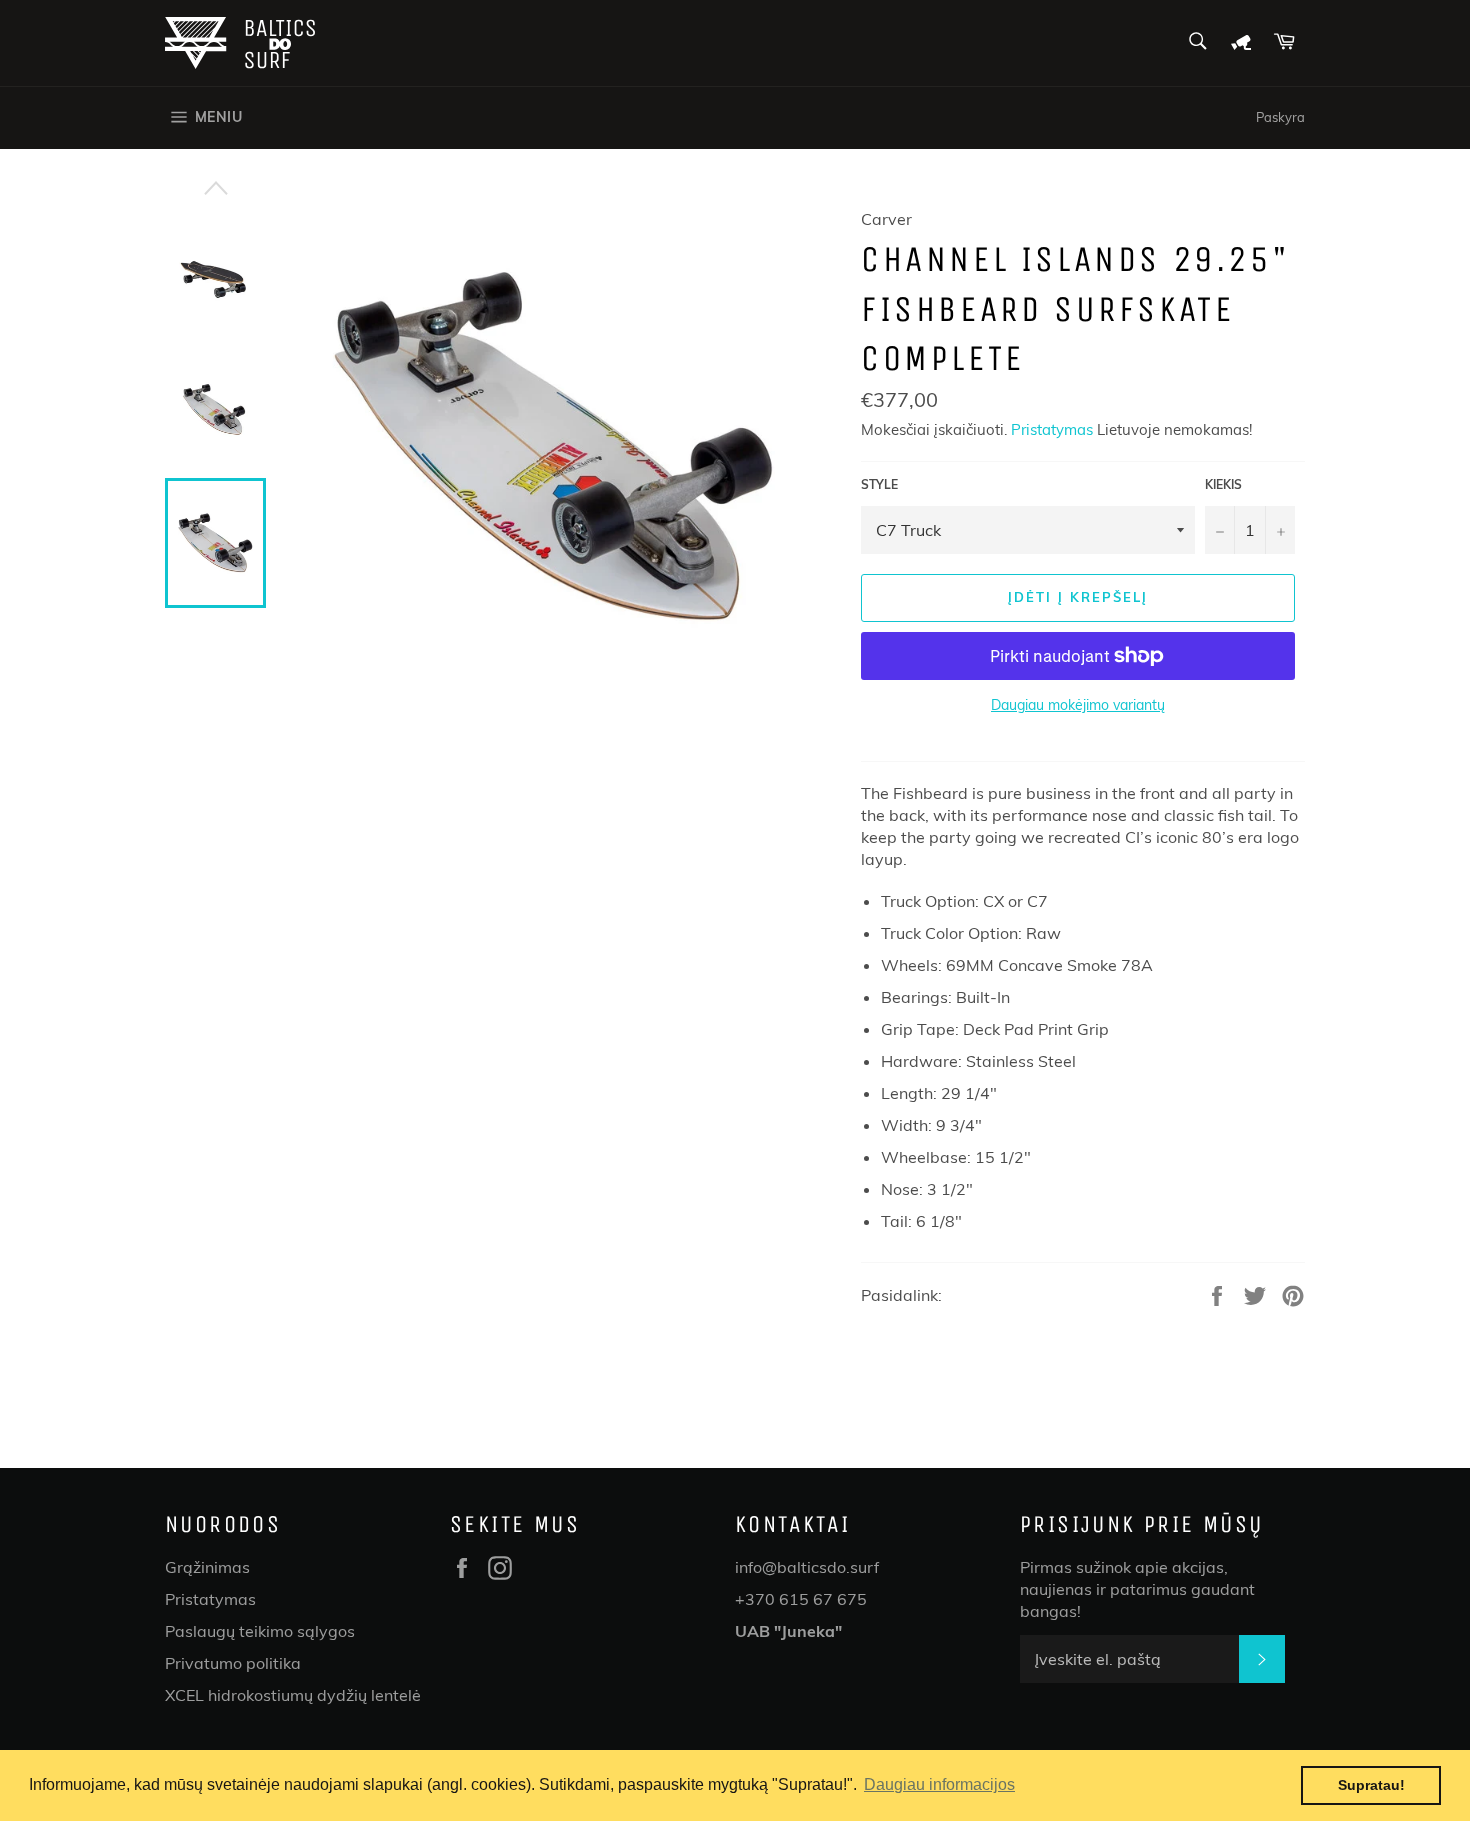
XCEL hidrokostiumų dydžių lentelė (293, 1695)
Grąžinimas (207, 1567)
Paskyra (1280, 117)
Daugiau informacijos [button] (939, 1784)
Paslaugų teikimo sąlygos (260, 1631)
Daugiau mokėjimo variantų (1078, 705)
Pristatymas (1052, 429)
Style (879, 484)
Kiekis (1223, 484)
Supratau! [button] (1371, 1785)
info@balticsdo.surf (807, 1567)
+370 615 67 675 (801, 1599)
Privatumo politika (233, 1663)
